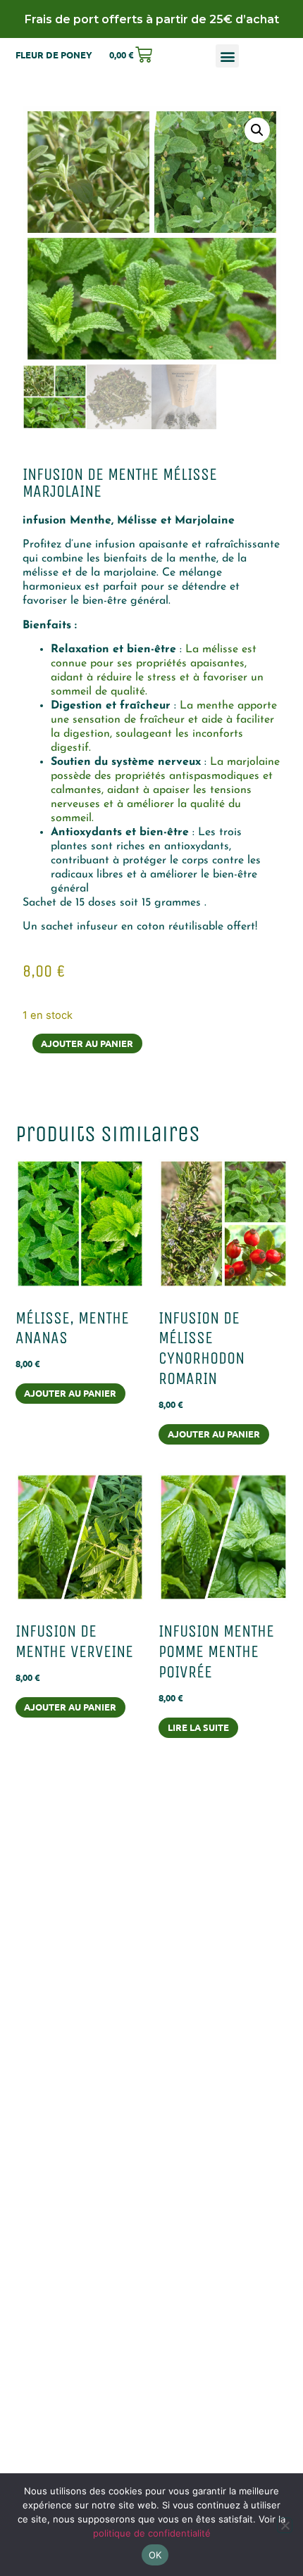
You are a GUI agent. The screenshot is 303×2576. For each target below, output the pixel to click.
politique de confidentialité (152, 2533)
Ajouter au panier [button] (70, 1393)
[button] (227, 56)
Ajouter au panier (87, 1043)
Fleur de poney (54, 55)
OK (155, 2555)
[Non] (285, 2525)
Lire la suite (198, 1727)
